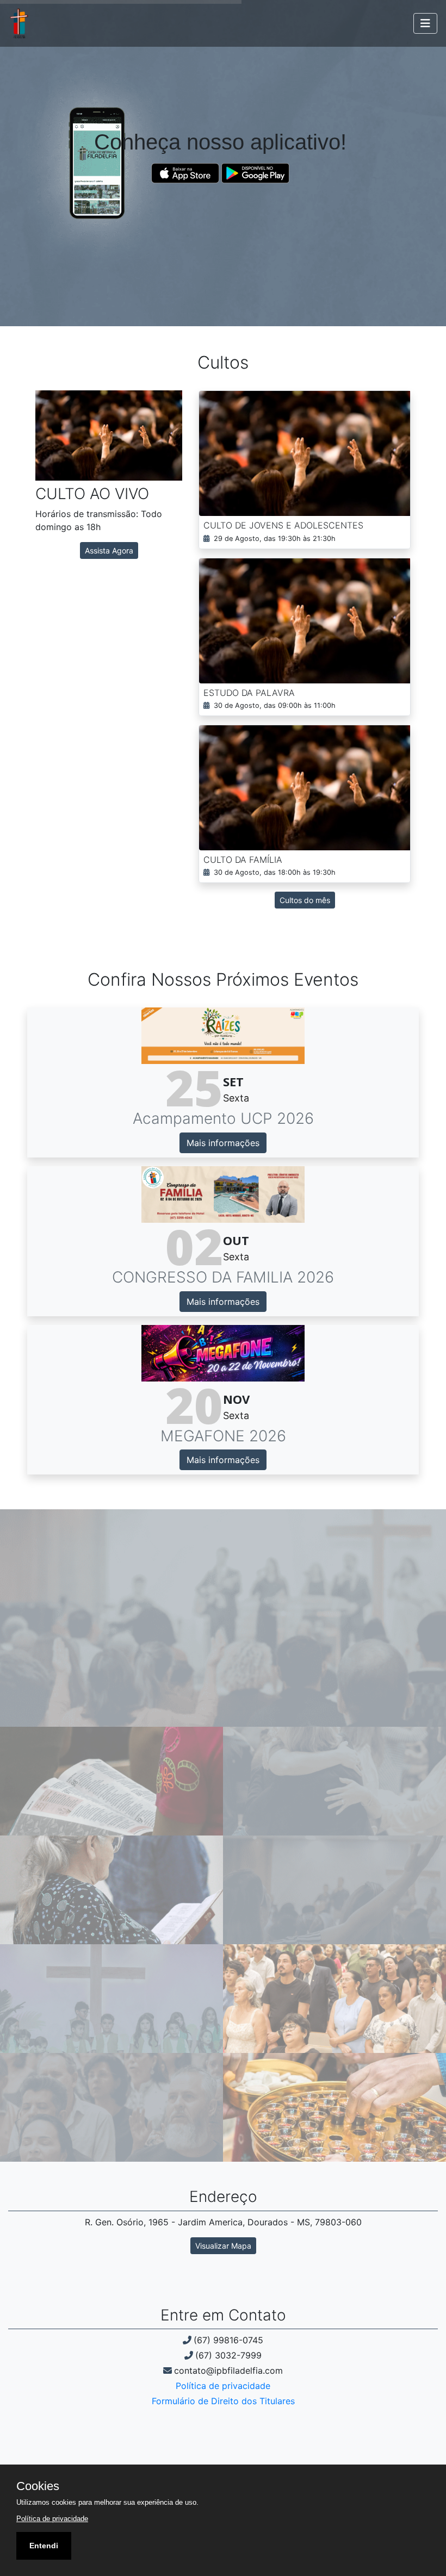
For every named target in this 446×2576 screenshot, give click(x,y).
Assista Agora (109, 550)
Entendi (44, 2546)
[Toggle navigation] (425, 23)
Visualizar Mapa (223, 2246)
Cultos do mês (305, 900)
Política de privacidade (223, 2386)
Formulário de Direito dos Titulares (223, 2401)
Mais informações (223, 1143)
